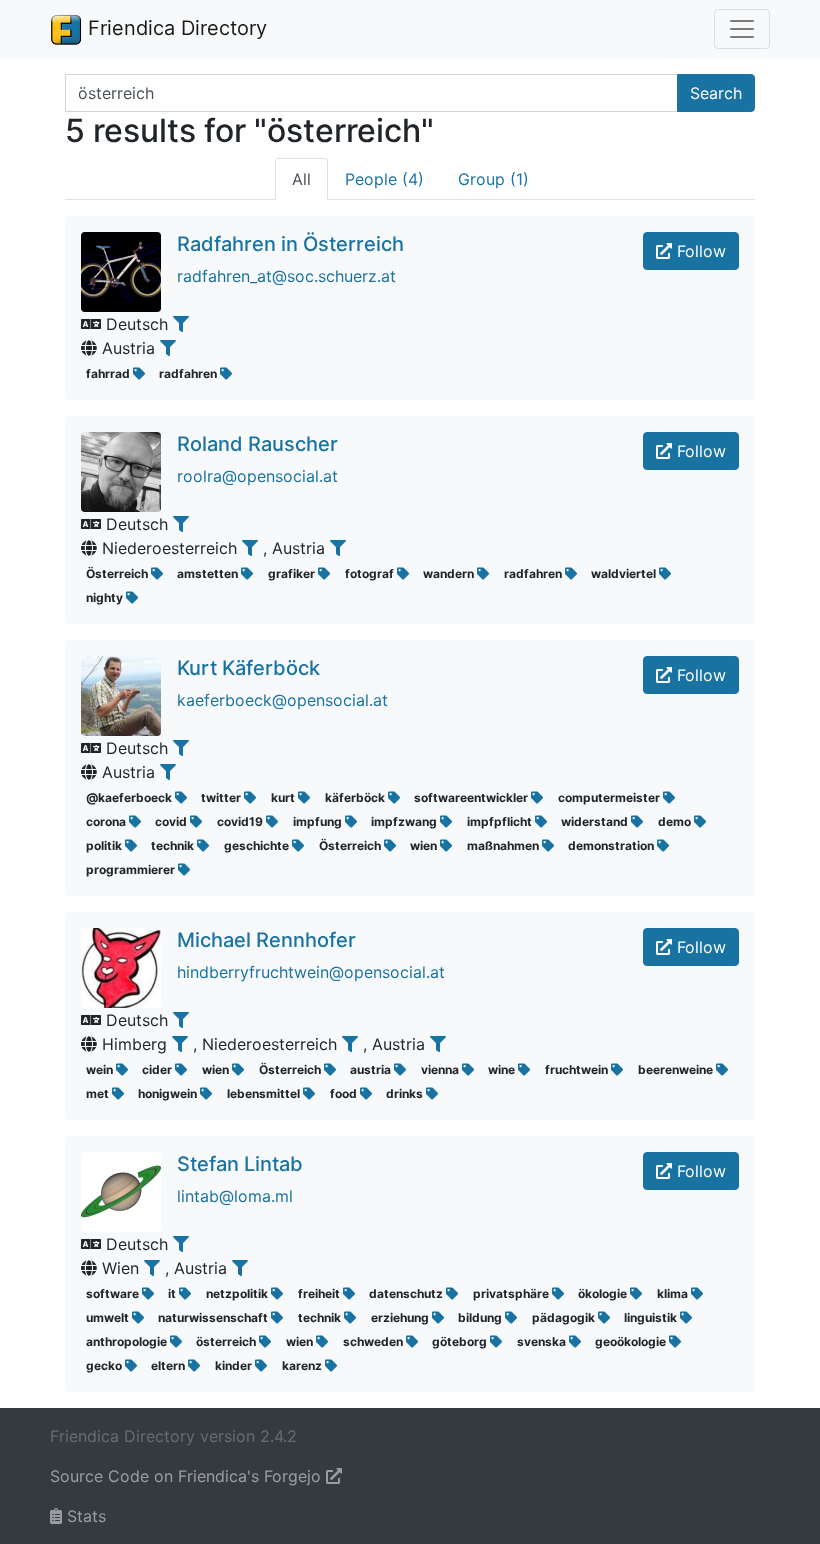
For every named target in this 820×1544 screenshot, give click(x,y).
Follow (699, 251)
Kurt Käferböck (248, 668)
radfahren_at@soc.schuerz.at (286, 276)
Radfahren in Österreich (290, 244)
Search (716, 93)
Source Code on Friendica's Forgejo (188, 1476)
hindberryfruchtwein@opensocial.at (311, 972)
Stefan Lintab (240, 1164)
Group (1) (493, 179)
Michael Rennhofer (266, 940)
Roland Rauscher (257, 444)
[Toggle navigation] (742, 29)
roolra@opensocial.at (257, 476)
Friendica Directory (174, 28)
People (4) (384, 179)
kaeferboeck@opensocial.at (282, 700)
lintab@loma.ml (235, 1196)
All (301, 179)
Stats (84, 1516)
